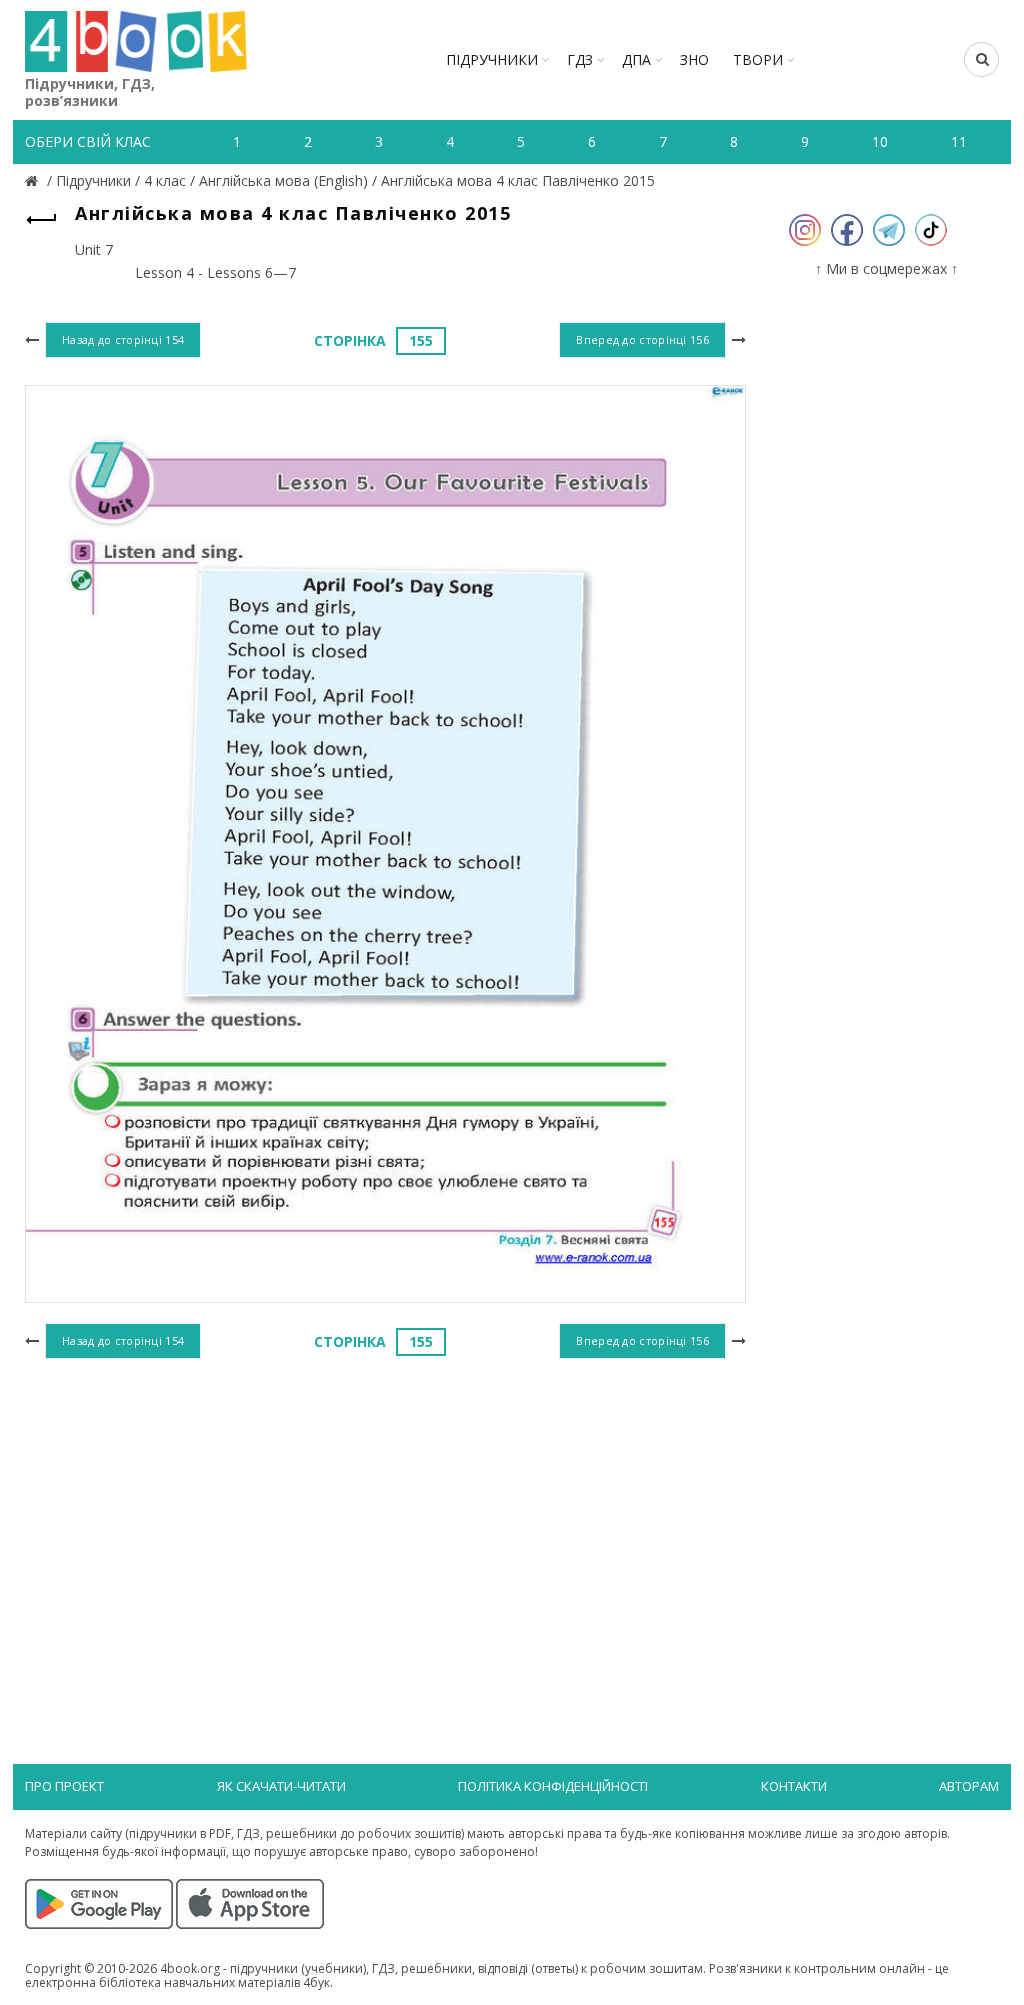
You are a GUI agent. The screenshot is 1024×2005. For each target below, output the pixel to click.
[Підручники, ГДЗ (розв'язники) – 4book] (34, 180)
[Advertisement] (385, 1528)
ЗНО (694, 59)
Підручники (492, 59)
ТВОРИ (758, 59)
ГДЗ (580, 59)
